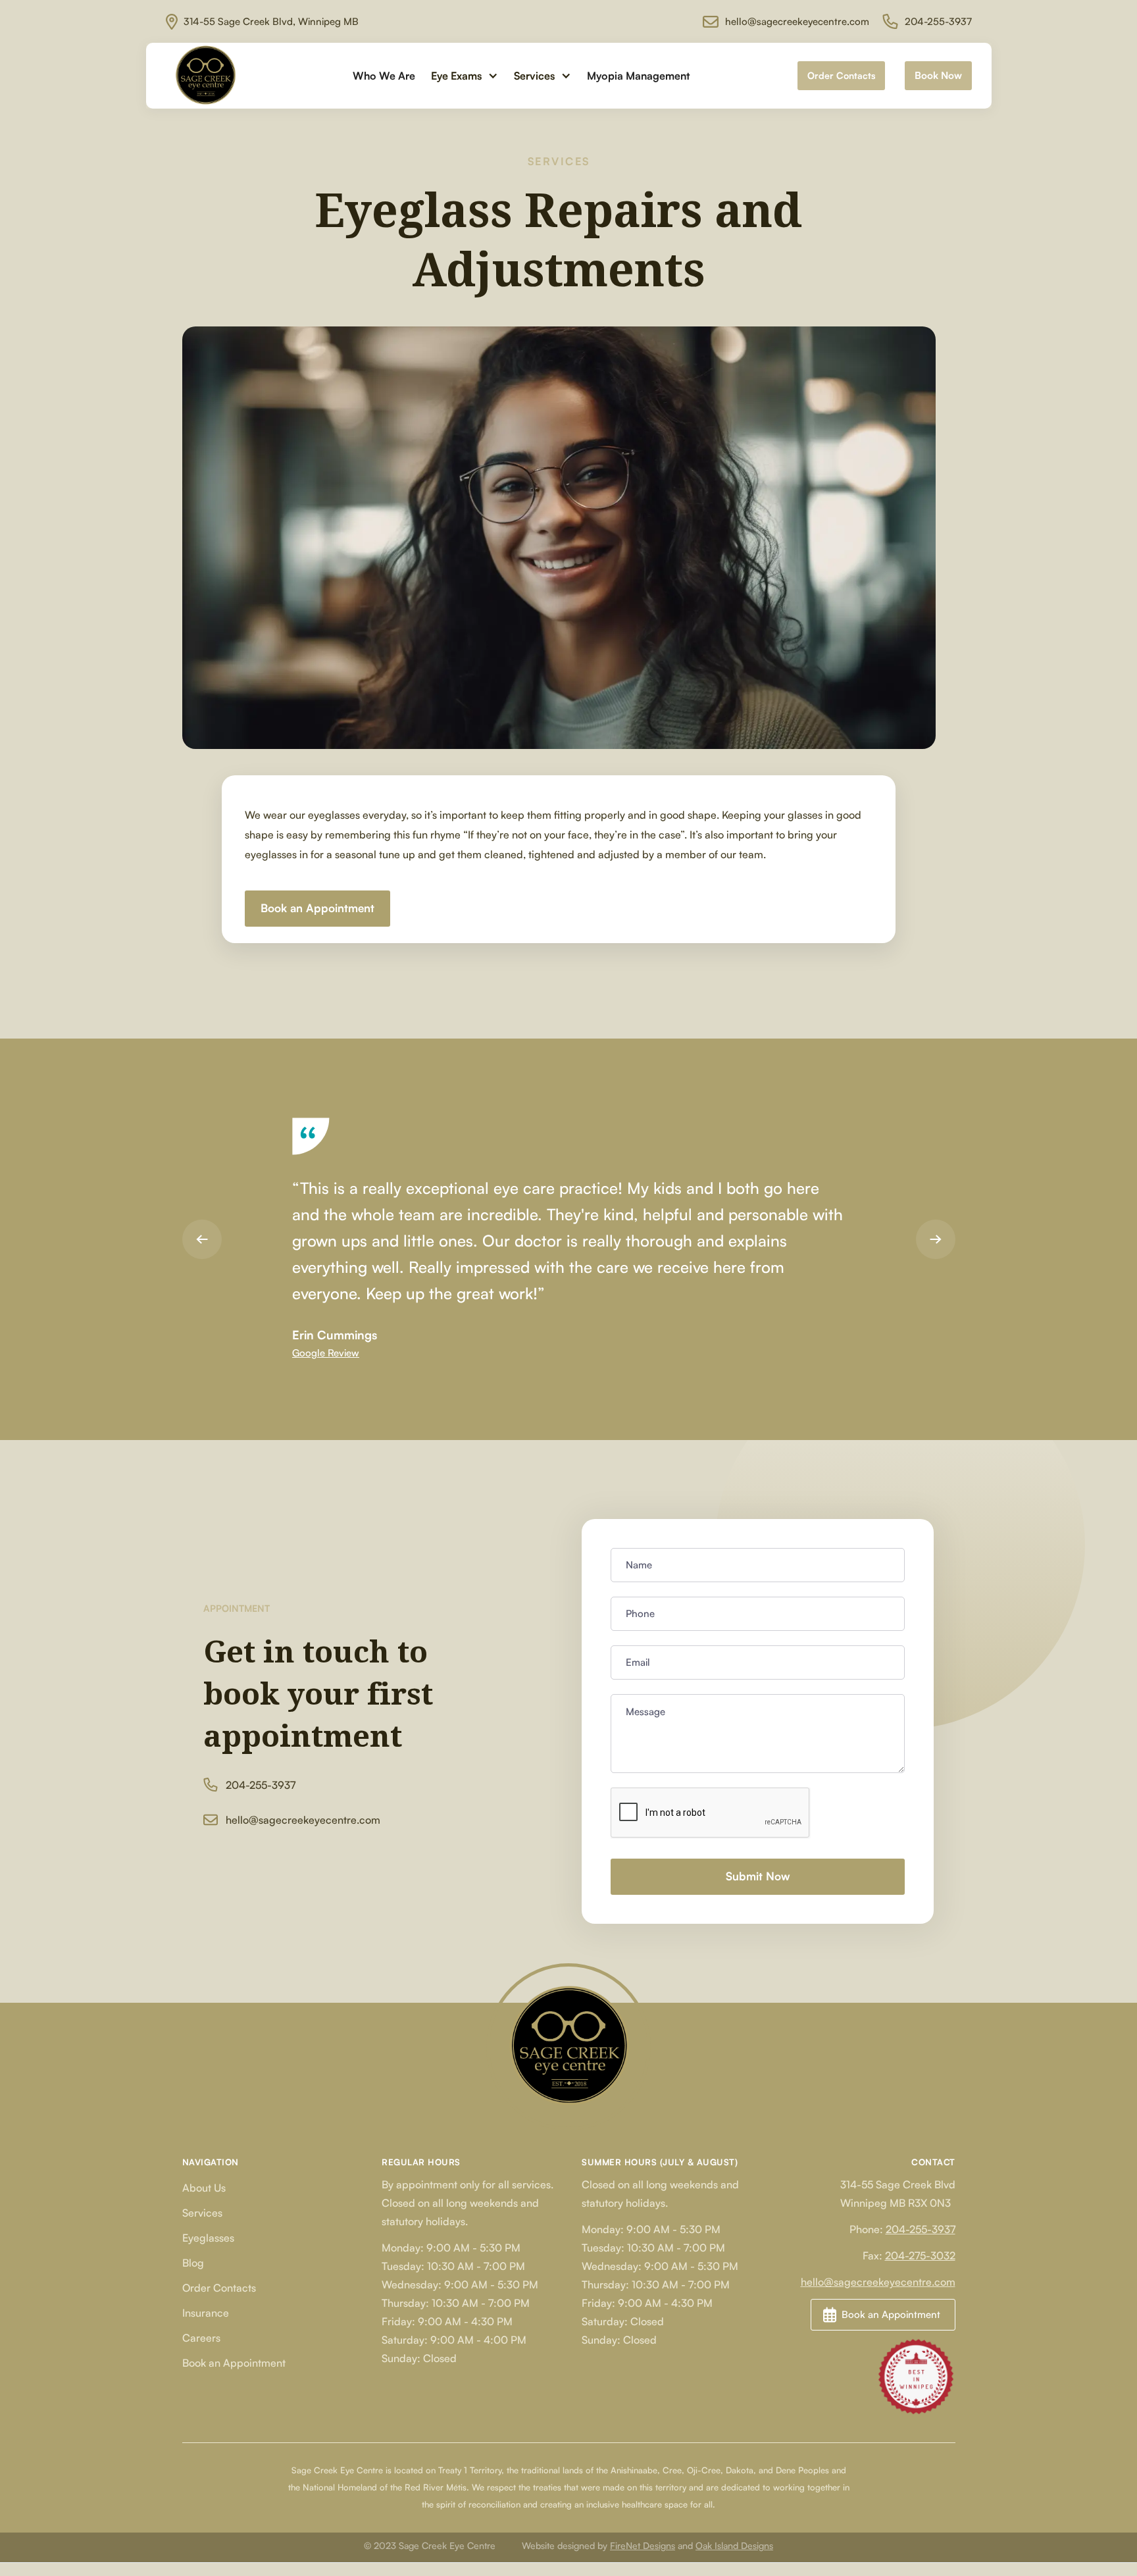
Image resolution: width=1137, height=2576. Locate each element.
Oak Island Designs (734, 2545)
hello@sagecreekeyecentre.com (878, 2282)
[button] (465, 76)
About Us (204, 2188)
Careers (201, 2338)
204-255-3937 (921, 2229)
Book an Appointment (317, 908)
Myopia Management (638, 76)
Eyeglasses (208, 2238)
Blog (193, 2263)
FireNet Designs (643, 2545)
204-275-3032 (920, 2255)
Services (202, 2213)
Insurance (206, 2313)
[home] (205, 76)
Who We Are (384, 76)
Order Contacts (841, 75)
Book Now (938, 75)
